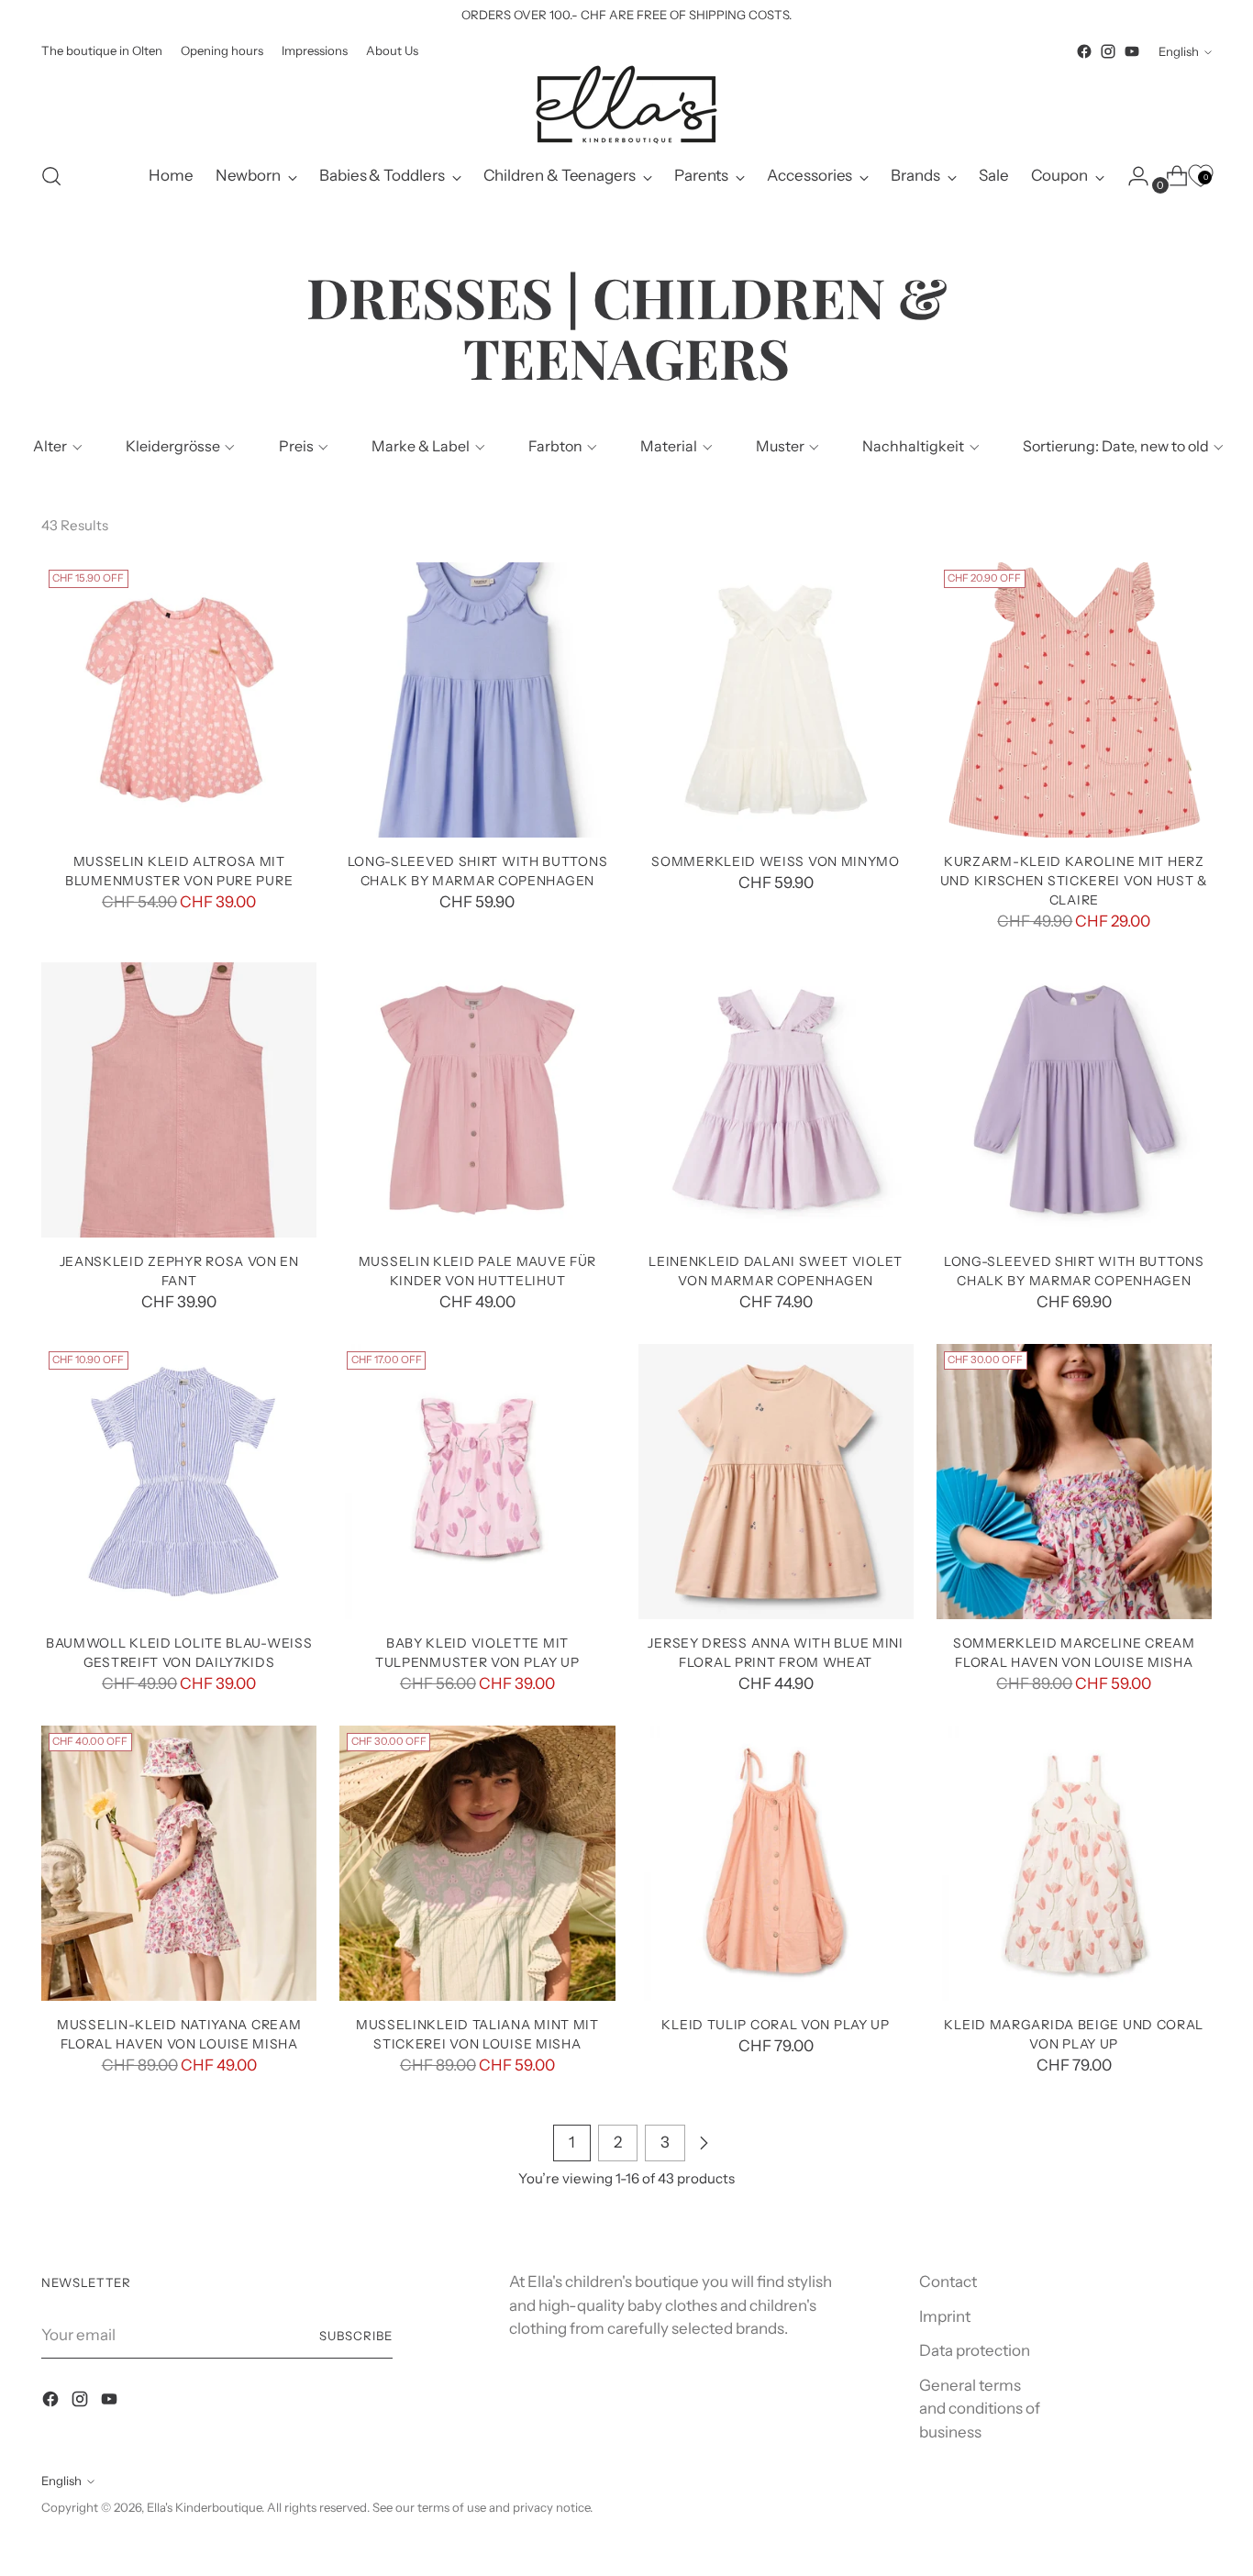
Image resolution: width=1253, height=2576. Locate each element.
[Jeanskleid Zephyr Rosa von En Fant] (179, 1100)
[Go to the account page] (1131, 176)
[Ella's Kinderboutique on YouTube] (1132, 51)
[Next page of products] (704, 2143)
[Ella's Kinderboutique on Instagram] (1108, 51)
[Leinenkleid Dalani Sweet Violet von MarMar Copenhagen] (776, 1100)
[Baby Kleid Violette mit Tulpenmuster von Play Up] (477, 1482)
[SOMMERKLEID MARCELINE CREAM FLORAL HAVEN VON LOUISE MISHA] (1074, 1482)
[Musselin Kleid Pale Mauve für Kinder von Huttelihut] (477, 1100)
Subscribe (356, 2336)
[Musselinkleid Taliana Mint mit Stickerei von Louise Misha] (477, 1863)
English (1179, 51)
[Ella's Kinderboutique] (626, 105)
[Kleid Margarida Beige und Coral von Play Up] (1074, 1863)
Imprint (945, 2316)
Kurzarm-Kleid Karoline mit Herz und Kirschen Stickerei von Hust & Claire (1074, 880)
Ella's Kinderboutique (204, 2507)
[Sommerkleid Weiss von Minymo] (776, 700)
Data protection (975, 2350)
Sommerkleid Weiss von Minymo (776, 861)
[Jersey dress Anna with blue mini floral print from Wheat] (776, 1482)
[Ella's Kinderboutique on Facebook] (1084, 51)
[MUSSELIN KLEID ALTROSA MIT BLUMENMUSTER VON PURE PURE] (179, 700)
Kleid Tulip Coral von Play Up (775, 2024)
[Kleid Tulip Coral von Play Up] (776, 1863)
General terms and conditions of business (980, 2409)
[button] (55, 446)
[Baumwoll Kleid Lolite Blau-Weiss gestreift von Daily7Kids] (179, 1482)
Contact (948, 2282)
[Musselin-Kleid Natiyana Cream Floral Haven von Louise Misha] (179, 1863)
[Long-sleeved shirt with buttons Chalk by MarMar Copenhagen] (477, 700)
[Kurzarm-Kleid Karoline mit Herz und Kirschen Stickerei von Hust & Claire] (1074, 700)
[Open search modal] (51, 176)
